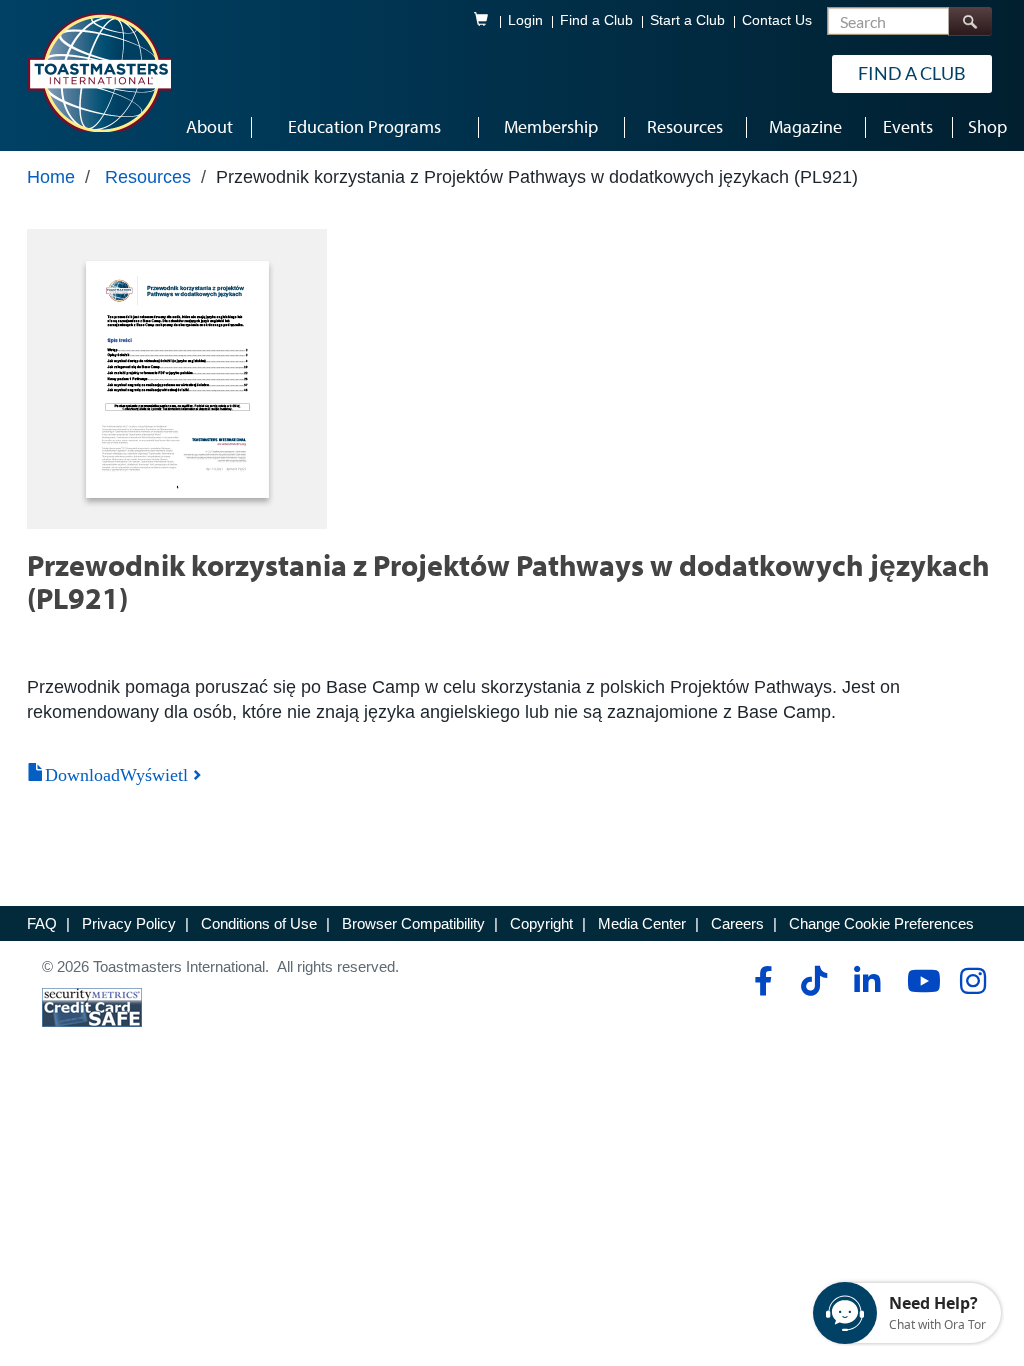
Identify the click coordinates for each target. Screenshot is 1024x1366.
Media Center (642, 923)
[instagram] (972, 981)
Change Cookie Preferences (881, 923)
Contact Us (777, 20)
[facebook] (760, 981)
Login (525, 20)
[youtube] (919, 981)
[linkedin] (866, 981)
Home (51, 177)
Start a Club (687, 20)
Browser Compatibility (413, 923)
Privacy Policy (129, 923)
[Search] (970, 21)
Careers (737, 923)
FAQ (42, 923)
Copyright (541, 923)
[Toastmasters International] (99, 72)
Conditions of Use (259, 923)
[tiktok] (813, 981)
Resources (148, 177)
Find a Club (596, 20)
